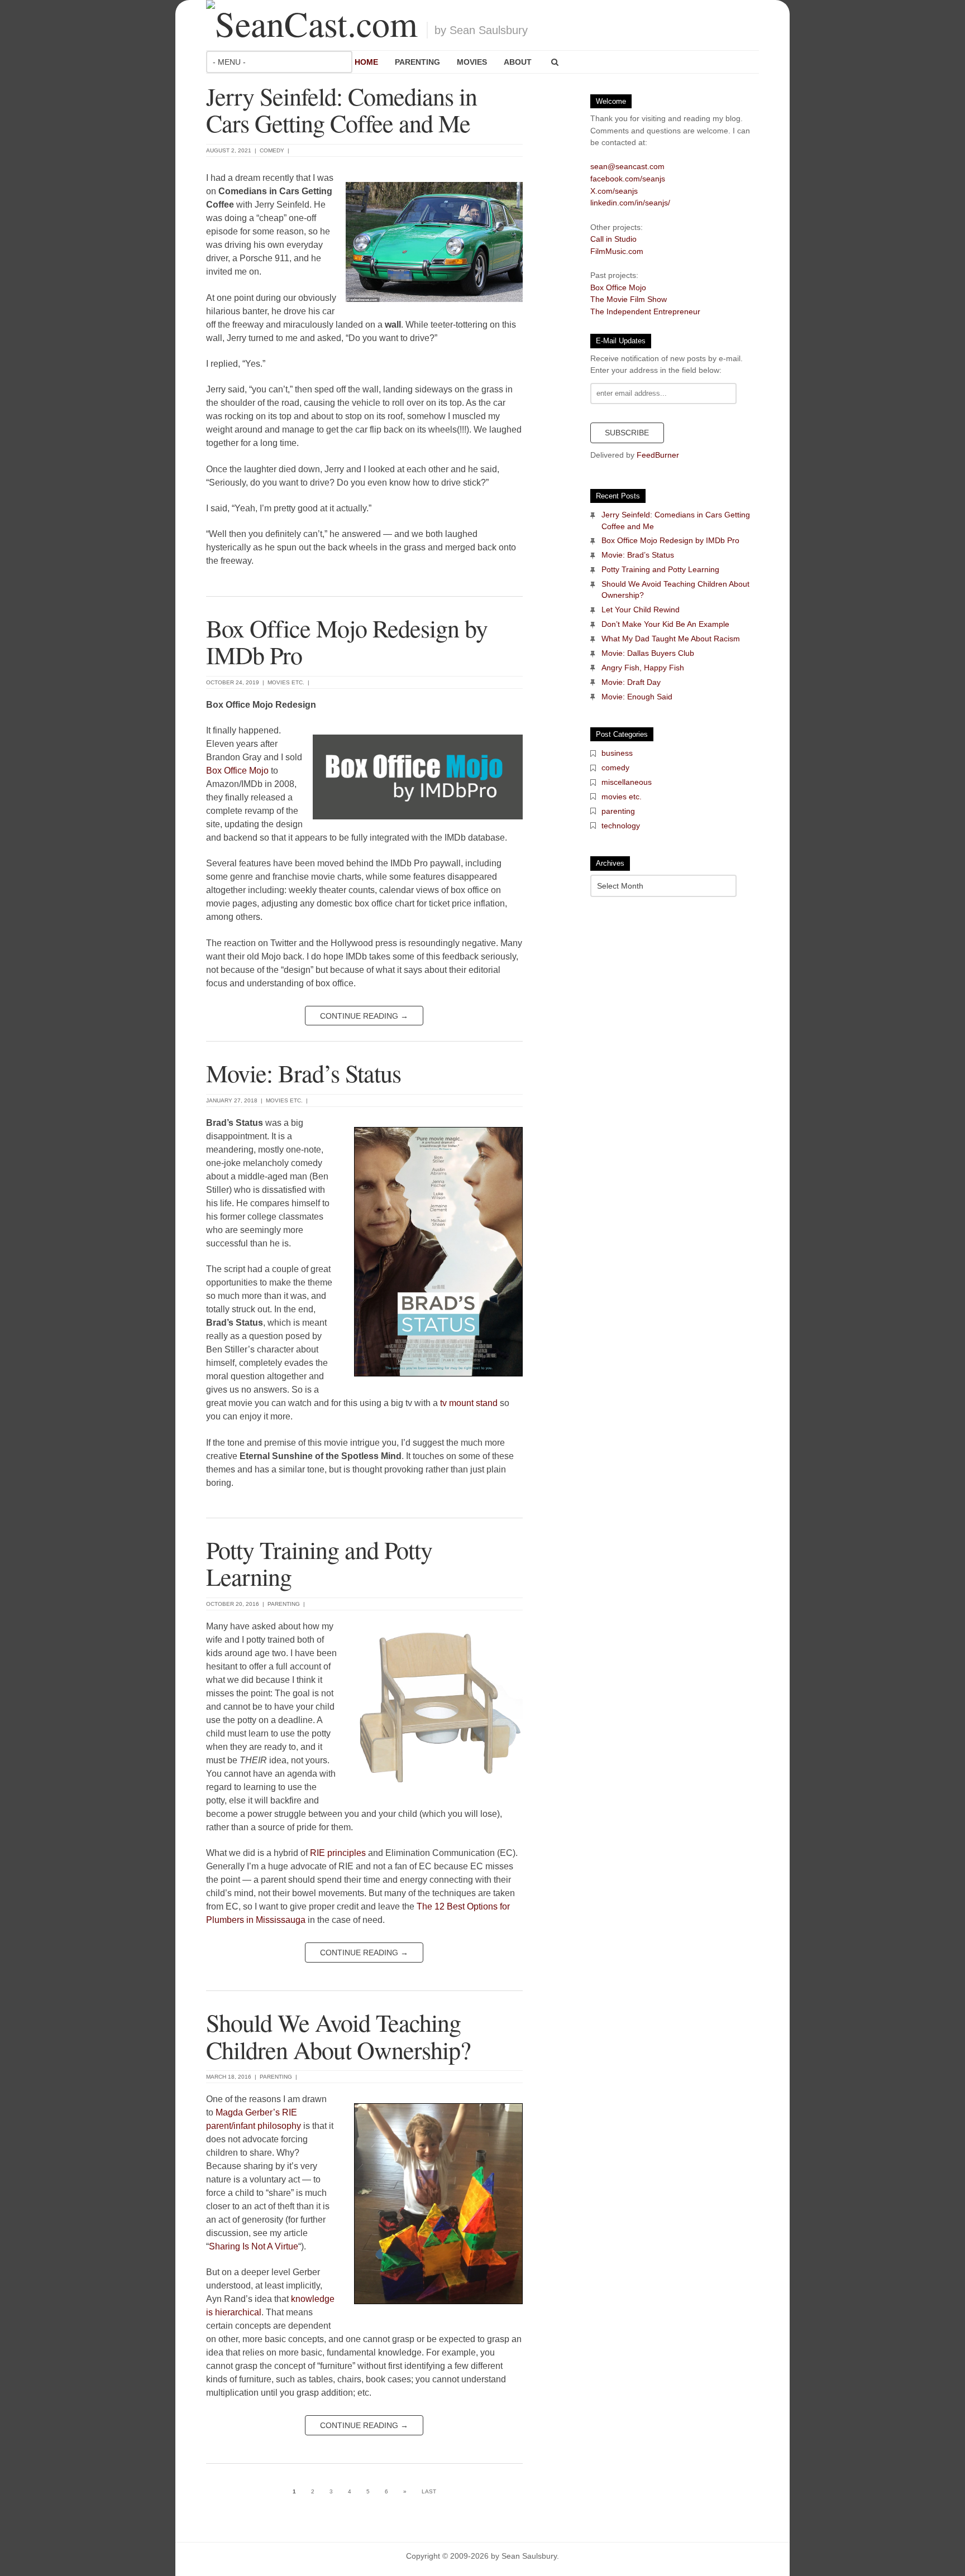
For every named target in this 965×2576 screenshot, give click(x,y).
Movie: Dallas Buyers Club (648, 653)
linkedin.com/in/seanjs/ (630, 203)
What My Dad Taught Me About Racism (671, 639)
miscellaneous (627, 782)
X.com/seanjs (614, 191)
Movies (472, 62)
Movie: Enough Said (637, 697)
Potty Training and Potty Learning (319, 1563)
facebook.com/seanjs (628, 179)
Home (366, 62)
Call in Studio (613, 239)
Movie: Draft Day (631, 682)
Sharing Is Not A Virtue (254, 2246)
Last (429, 2491)
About (518, 62)
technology (621, 826)
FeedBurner (658, 455)
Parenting (417, 62)
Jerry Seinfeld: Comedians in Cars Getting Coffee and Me (341, 109)
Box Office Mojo (237, 771)
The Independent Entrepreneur (645, 311)
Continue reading (364, 1016)
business (617, 753)
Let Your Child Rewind (641, 610)
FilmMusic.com (617, 251)
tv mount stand (469, 1403)
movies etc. (286, 682)
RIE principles (338, 1853)
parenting (284, 1604)
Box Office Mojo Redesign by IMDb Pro (347, 641)
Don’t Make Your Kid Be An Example (665, 624)
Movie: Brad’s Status (304, 1073)
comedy (272, 150)
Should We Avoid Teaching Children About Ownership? (338, 2036)
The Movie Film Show (629, 299)
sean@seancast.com (627, 166)
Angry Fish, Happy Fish (643, 668)
